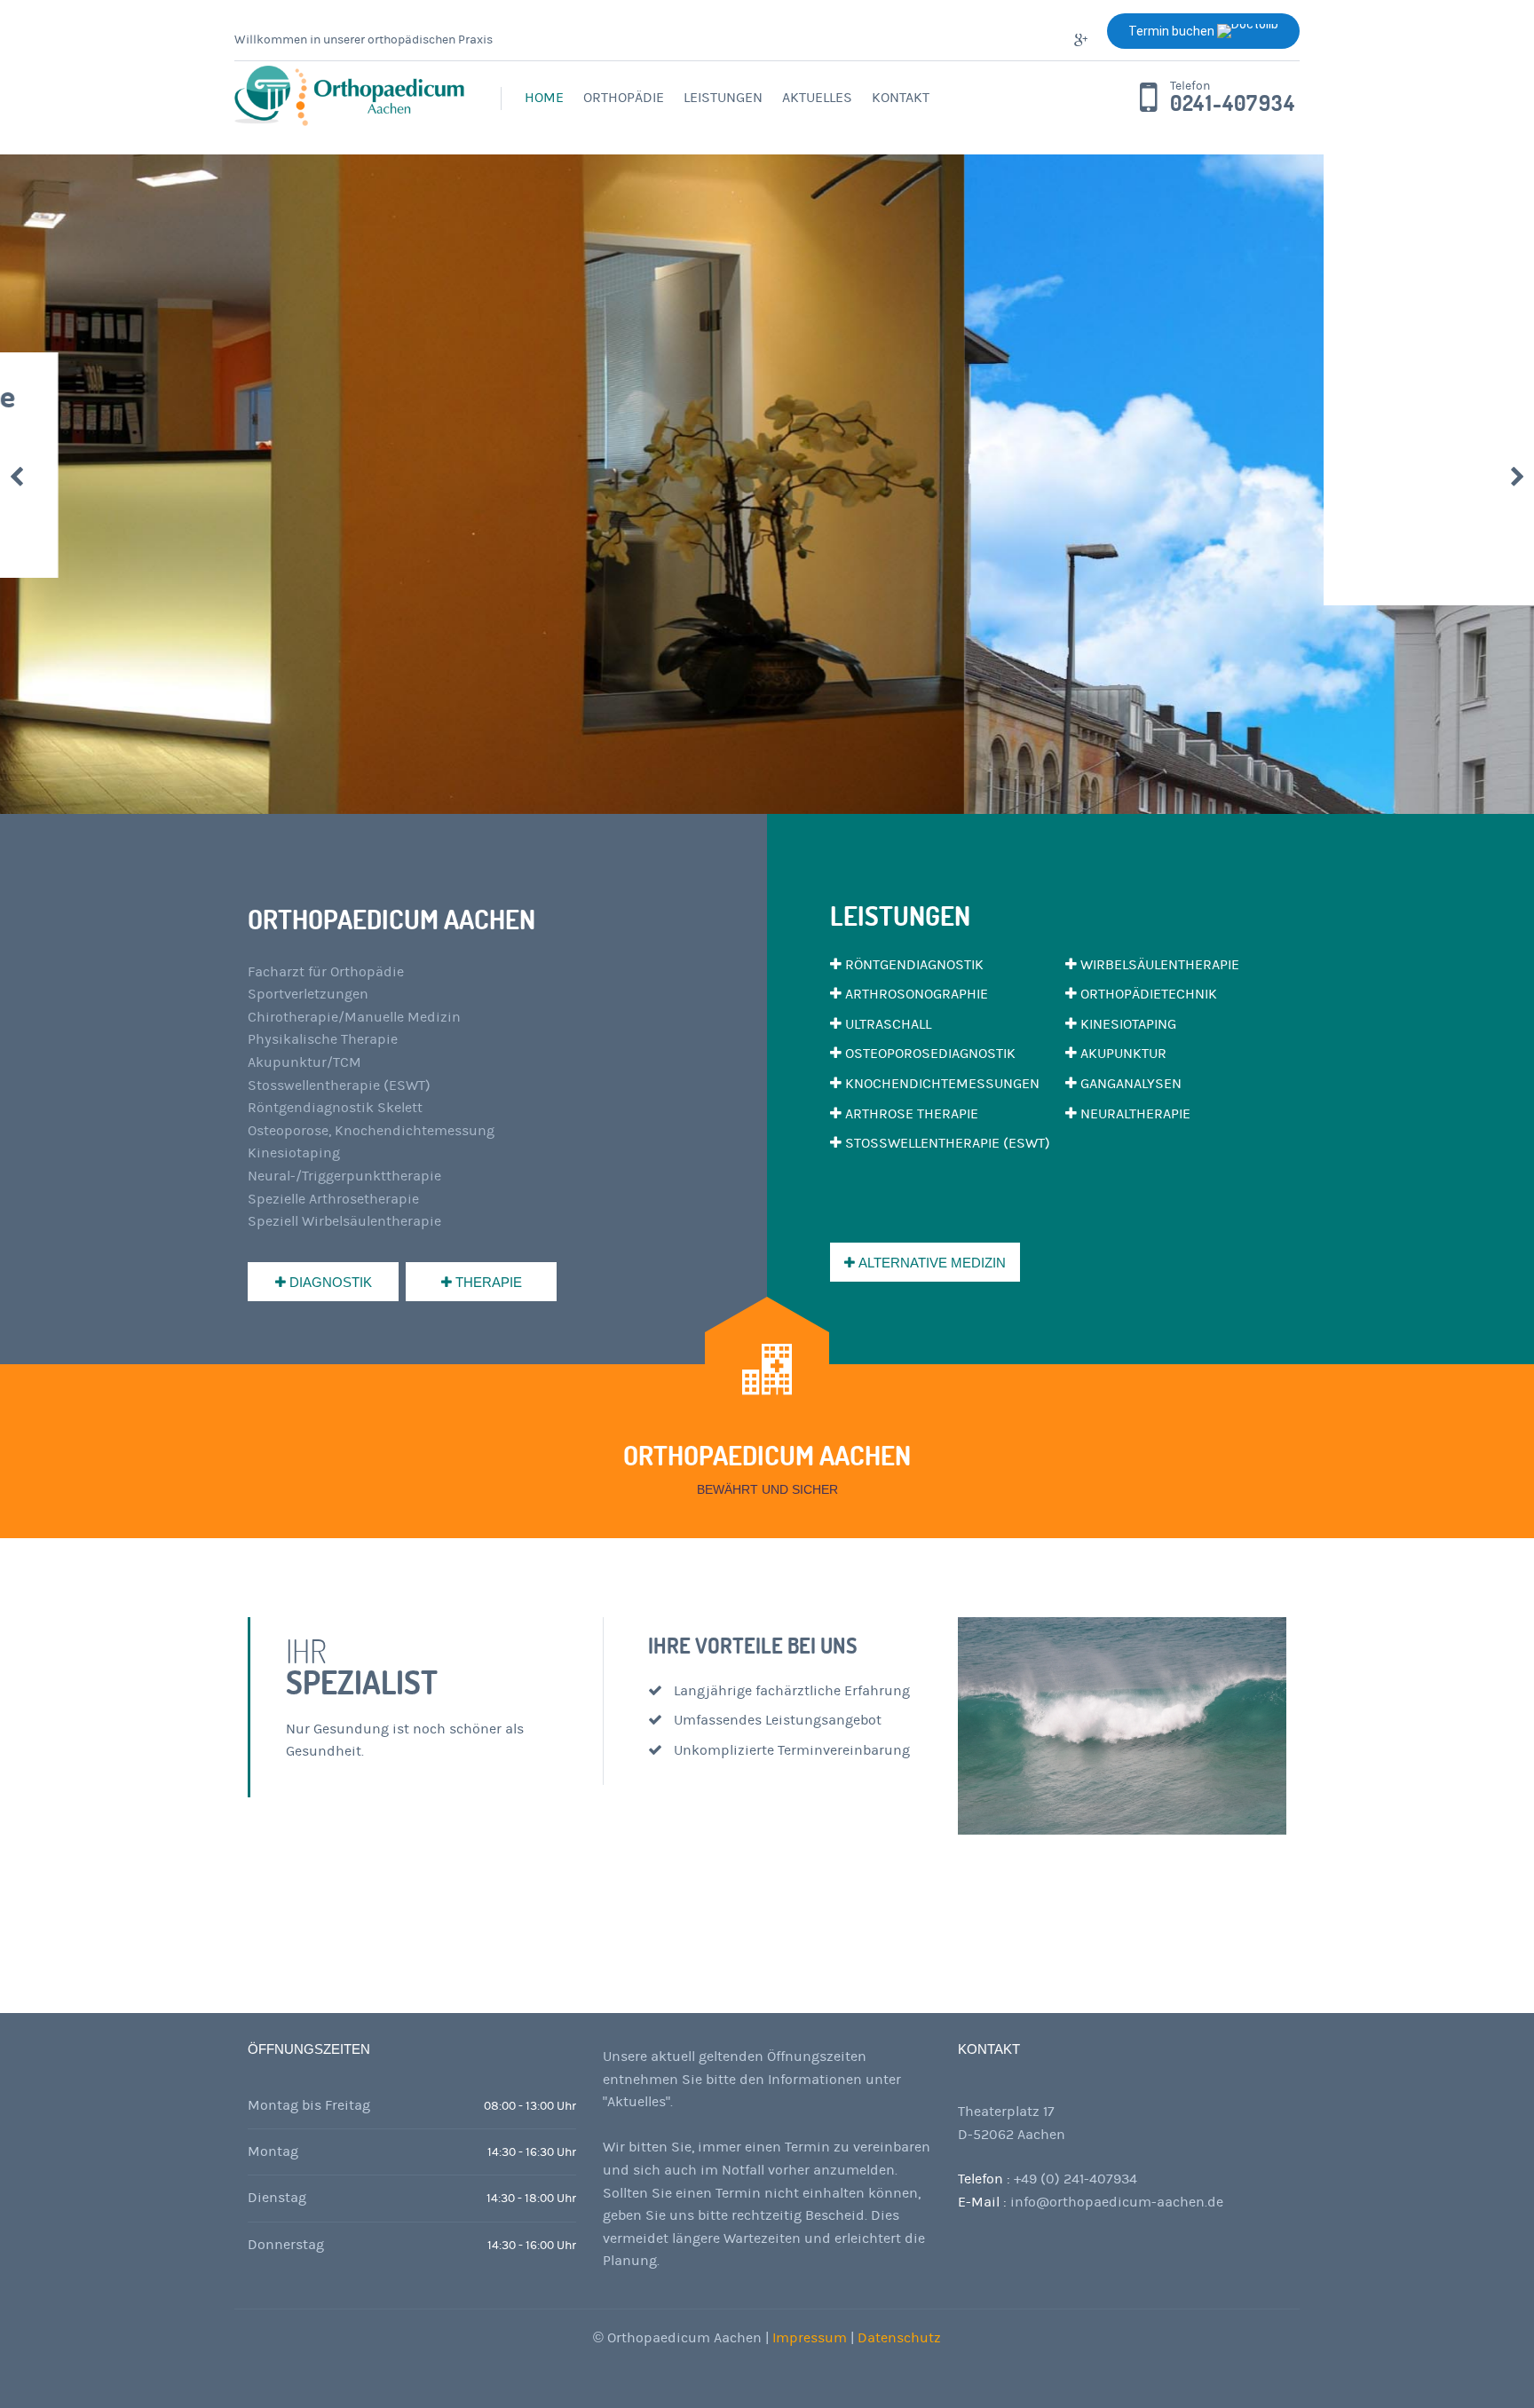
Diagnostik (329, 1282)
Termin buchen (1173, 31)
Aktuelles (817, 98)
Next (1518, 477)
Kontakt (901, 98)
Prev (16, 477)
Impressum (811, 2338)
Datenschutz (899, 2338)
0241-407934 (1233, 104)
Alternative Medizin (930, 1263)
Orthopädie (624, 98)
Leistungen (723, 98)
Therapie (487, 1282)
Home (544, 98)
